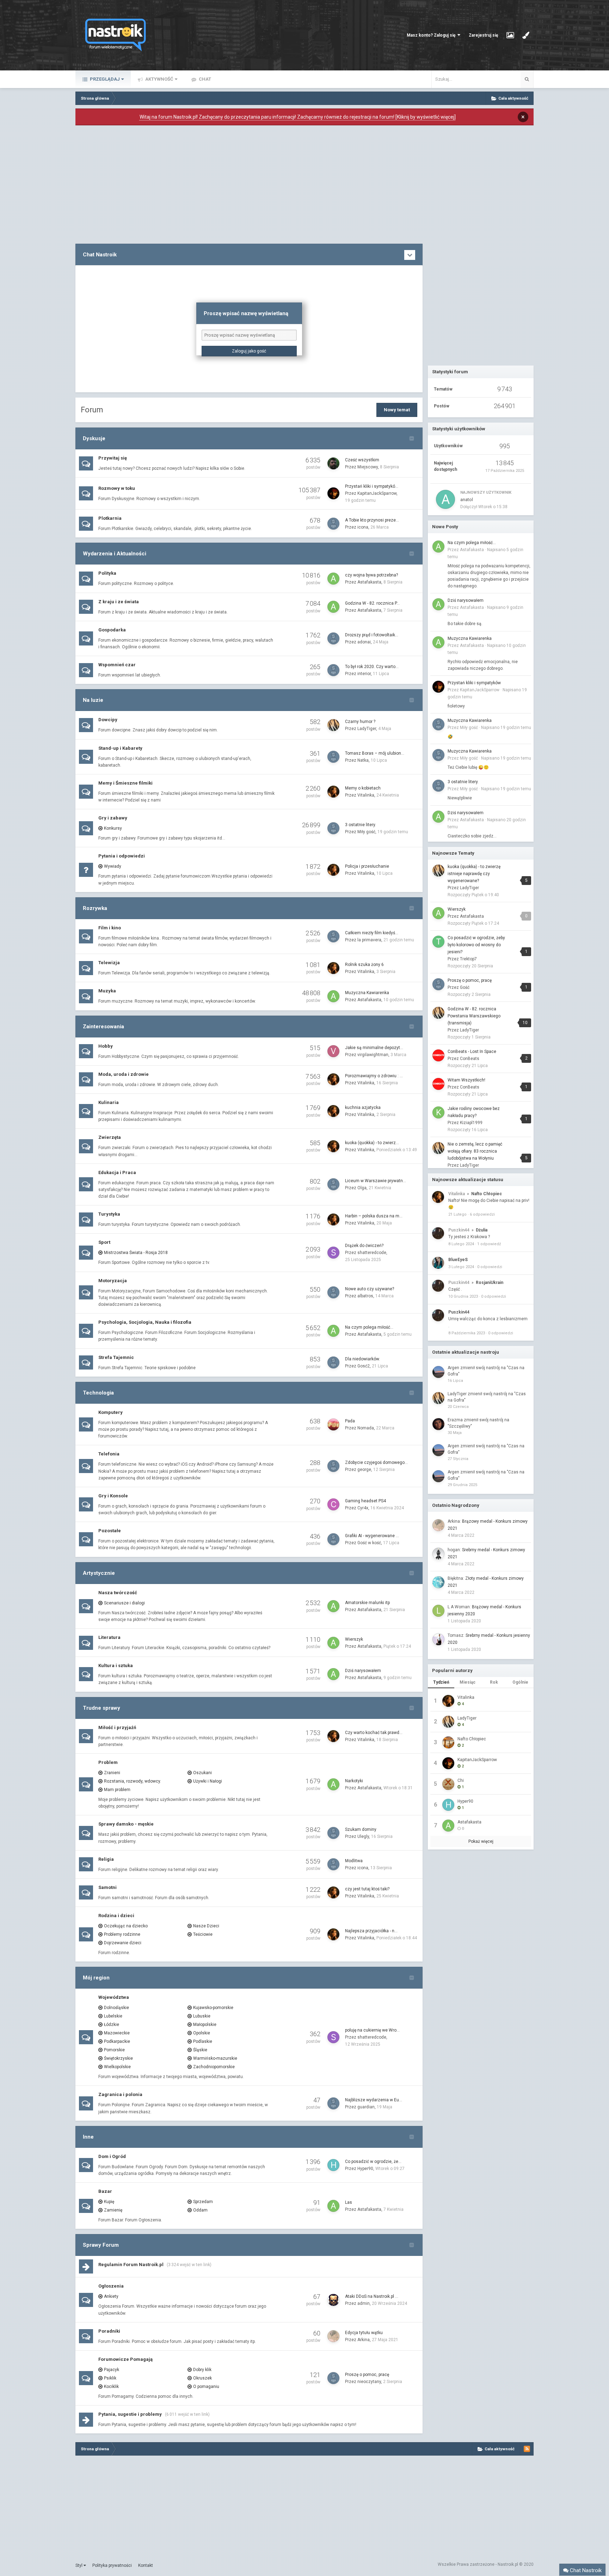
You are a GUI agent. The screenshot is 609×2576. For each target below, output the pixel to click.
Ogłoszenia (111, 2286)
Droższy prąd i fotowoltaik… (372, 635)
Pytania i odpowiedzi (122, 856)
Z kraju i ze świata (119, 602)
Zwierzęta (110, 1137)
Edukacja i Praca (117, 1172)
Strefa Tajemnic (116, 1357)
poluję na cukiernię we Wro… (372, 2030)
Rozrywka (95, 908)
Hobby (106, 1046)
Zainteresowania (103, 1027)
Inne (88, 2137)
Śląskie (200, 2050)
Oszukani (202, 1773)
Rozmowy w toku (117, 488)
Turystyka (109, 1214)
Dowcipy (108, 720)
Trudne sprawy (101, 1708)
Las (349, 2202)
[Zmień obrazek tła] (510, 35)
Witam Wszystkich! (466, 1080)
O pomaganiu (206, 2387)
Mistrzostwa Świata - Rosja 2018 (136, 1253)
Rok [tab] (494, 1682)
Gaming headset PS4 (365, 1501)
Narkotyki (354, 1781)
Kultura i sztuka (116, 1666)
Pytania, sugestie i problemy (130, 2414)
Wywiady (113, 866)
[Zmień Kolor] (526, 35)
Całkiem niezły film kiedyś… (372, 933)
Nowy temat (397, 410)
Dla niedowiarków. (362, 1359)
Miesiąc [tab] (467, 1682)
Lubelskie (113, 2016)
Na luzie (93, 700)
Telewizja (109, 963)
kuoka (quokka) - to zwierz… (372, 1143)
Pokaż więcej (481, 1841)
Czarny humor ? (360, 722)
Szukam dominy (361, 1829)
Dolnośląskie (116, 2008)
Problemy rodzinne (122, 1934)
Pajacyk (112, 2370)
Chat (204, 79)
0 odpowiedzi (490, 1267)
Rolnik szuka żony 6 (364, 965)
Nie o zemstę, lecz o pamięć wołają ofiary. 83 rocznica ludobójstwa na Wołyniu (475, 1151)
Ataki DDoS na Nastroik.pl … (372, 2296)
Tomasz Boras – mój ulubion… (375, 753)
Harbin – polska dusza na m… (374, 1216)
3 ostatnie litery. (361, 825)
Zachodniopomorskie (214, 2067)
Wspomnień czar (117, 665)
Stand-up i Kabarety (120, 748)
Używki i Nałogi (208, 1781)
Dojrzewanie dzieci (123, 1943)
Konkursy (113, 828)
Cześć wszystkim (362, 460)
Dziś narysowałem (363, 1671)
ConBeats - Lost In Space (472, 1052)
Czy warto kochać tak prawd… (374, 1733)
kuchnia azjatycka (363, 1108)
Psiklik (110, 2378)
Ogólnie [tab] (520, 1682)
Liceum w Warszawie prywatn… (376, 1181)
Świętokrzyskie (118, 2058)
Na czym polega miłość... (369, 1327)
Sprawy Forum (101, 2245)
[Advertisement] (249, 185)
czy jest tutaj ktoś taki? (367, 1889)
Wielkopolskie (117, 2067)
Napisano (506, 728)
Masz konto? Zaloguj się (432, 35)
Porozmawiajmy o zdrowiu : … (374, 1076)
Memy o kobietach (363, 788)
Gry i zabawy (113, 818)
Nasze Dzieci (206, 1926)
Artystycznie (99, 1573)
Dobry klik (202, 2370)
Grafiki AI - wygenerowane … (372, 1536)
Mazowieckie (117, 2033)
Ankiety (111, 2296)
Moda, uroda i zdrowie (124, 1074)
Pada (350, 1421)
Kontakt (146, 2565)
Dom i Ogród (112, 2156)
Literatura (109, 1637)
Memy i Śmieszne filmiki (125, 783)
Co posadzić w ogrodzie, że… (373, 2162)
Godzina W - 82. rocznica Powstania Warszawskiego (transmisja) (474, 1016)
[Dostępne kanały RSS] (527, 2449)
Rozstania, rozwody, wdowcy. (133, 1781)
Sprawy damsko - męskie (126, 1824)
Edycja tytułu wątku (364, 2333)
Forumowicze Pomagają (125, 2359)
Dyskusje (94, 438)
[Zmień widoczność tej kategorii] (412, 438)
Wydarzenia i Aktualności (115, 554)
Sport (104, 1242)
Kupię (109, 2202)
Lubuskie (202, 2016)
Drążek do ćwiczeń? (364, 1246)
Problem (108, 1762)
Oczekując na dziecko (126, 1926)
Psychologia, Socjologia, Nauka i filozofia (145, 1322)
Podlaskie (203, 2041)
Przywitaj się (113, 458)
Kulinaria (109, 1102)
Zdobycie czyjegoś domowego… (376, 1462)
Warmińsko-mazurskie (215, 2058)
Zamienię (113, 2210)
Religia (106, 1859)
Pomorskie (114, 2050)
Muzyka (107, 991)
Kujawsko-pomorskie (213, 2008)
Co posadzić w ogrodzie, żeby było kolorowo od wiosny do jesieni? (476, 945)
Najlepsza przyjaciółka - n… (371, 1931)
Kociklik (111, 2387)
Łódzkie (112, 2025)
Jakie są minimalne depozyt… (374, 1048)
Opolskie (202, 2033)
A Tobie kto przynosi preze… (372, 520)
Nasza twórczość (118, 1593)
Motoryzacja (113, 1281)
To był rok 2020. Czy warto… (372, 667)
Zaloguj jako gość (249, 351)
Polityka (107, 573)
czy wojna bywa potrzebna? (371, 575)
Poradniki (109, 2331)
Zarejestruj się (483, 35)
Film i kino (110, 928)
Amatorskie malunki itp (367, 1603)
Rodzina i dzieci (116, 1916)
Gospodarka (112, 630)
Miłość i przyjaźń (117, 1727)
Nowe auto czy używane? (370, 1289)
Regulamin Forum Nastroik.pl (131, 2265)
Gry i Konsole (113, 1496)
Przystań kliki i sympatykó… (372, 486)
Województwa (114, 1997)
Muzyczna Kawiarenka (367, 993)
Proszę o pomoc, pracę (367, 2375)
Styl (79, 2565)
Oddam (200, 2210)
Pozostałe (110, 1531)
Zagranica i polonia (120, 2094)
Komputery (110, 1412)
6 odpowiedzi (482, 1214)
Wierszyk (354, 1639)
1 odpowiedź (489, 1244)
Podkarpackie (117, 2041)
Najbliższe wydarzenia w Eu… (374, 2100)
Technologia (98, 1393)
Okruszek (202, 2378)
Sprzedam (203, 2202)
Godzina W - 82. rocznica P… (372, 603)
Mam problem (117, 1790)
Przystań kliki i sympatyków (474, 683)
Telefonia (109, 1454)
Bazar (105, 2191)
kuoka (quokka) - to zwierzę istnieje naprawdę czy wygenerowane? (474, 874)
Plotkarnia (110, 518)
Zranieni (112, 1773)
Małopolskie (205, 2025)
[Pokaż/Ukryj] (410, 255)
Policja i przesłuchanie (367, 866)
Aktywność (159, 79)
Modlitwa (354, 1861)
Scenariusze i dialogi (124, 1603)
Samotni (107, 1887)
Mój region (96, 1978)
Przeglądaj (104, 79)
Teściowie (203, 1934)
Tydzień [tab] (441, 1682)
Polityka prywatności (112, 2565)
